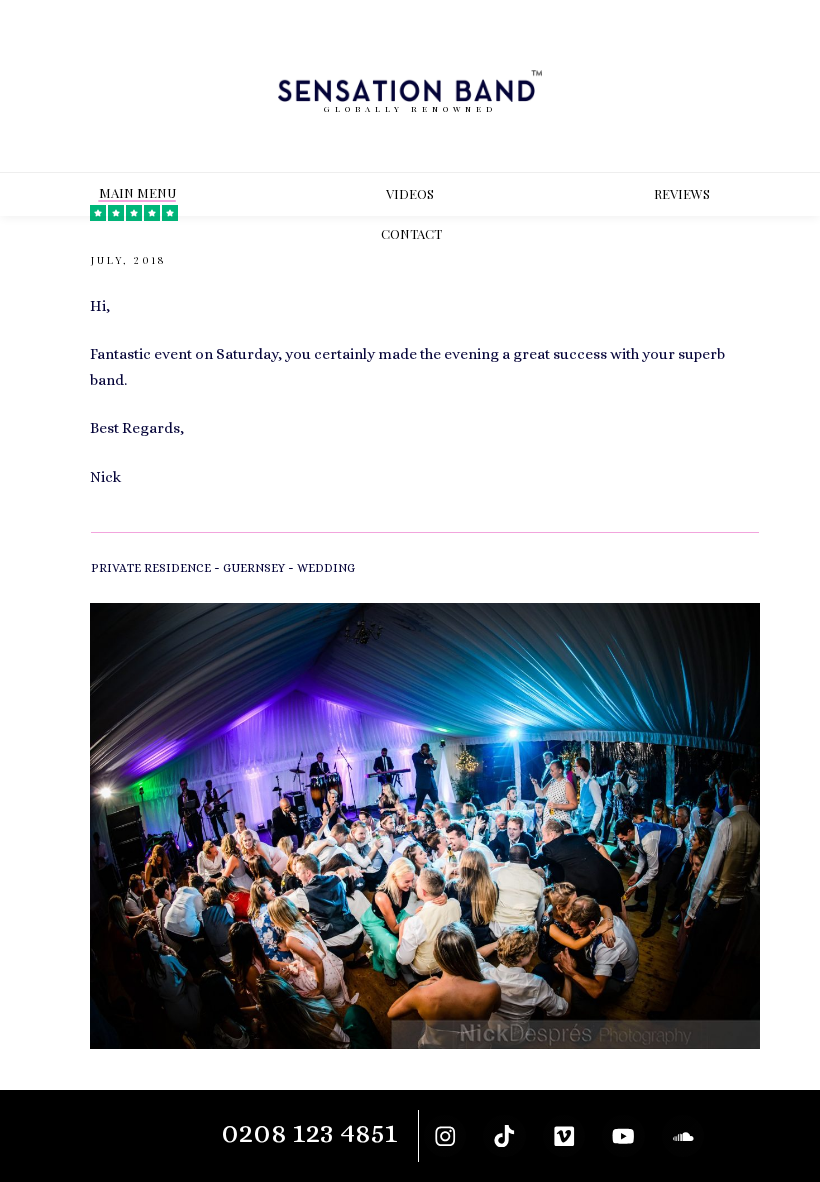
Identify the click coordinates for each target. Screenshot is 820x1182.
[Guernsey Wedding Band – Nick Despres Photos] (425, 826)
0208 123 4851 (309, 1132)
